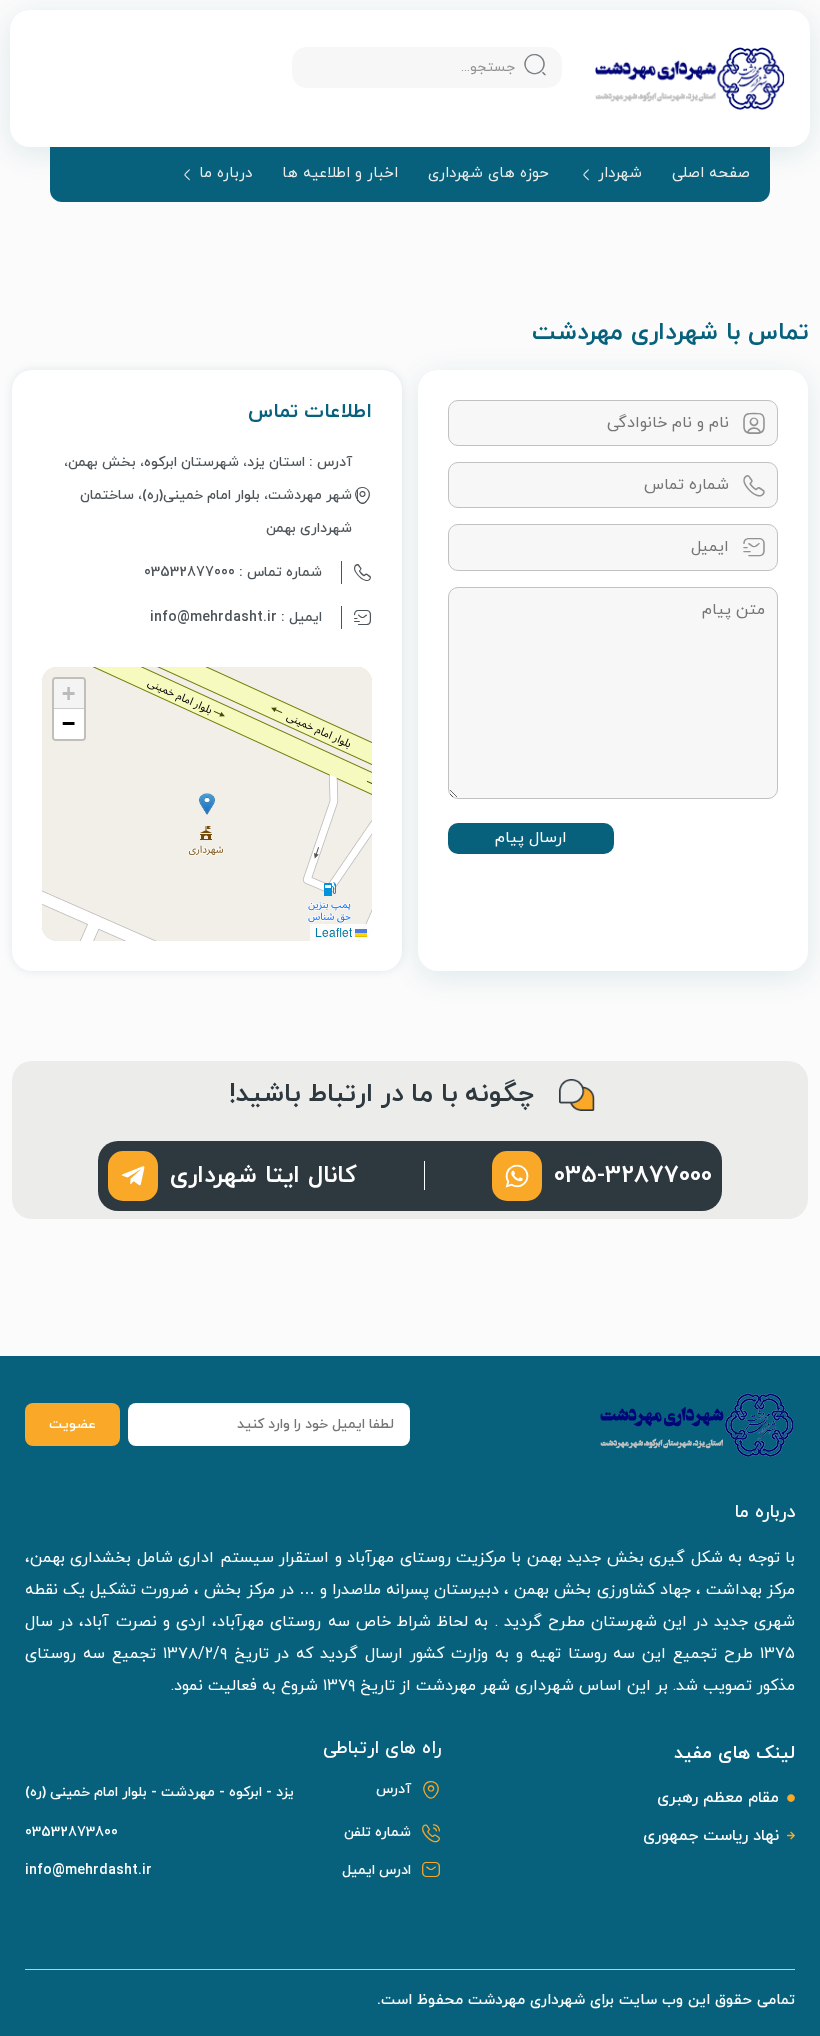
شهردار (620, 174)
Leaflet (335, 931)
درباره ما (225, 174)
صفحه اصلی (711, 174)
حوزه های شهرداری (488, 174)
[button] (207, 804)
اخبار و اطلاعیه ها (340, 174)
